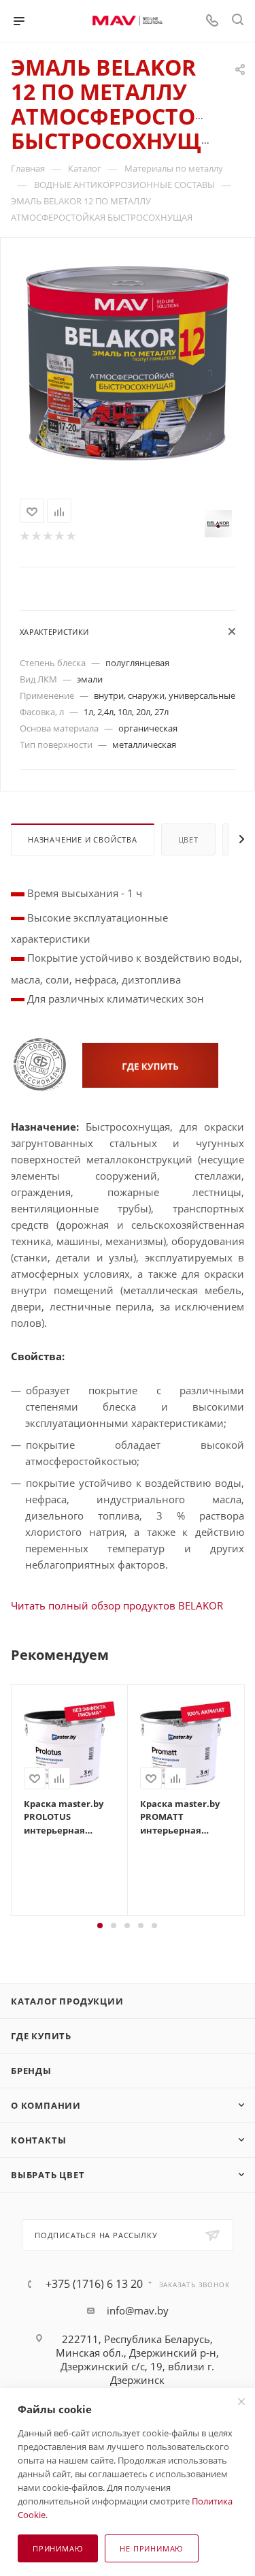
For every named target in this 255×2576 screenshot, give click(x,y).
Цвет (188, 839)
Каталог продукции (67, 2001)
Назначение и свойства (83, 839)
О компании (46, 2105)
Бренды (31, 2071)
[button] (100, 1926)
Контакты (38, 2140)
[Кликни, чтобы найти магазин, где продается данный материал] (150, 1064)
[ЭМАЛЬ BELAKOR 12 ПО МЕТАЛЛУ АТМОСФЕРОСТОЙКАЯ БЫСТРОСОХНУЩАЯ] (128, 362)
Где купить (41, 2036)
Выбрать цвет (48, 2175)
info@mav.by (138, 2310)
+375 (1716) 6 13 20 (94, 2284)
